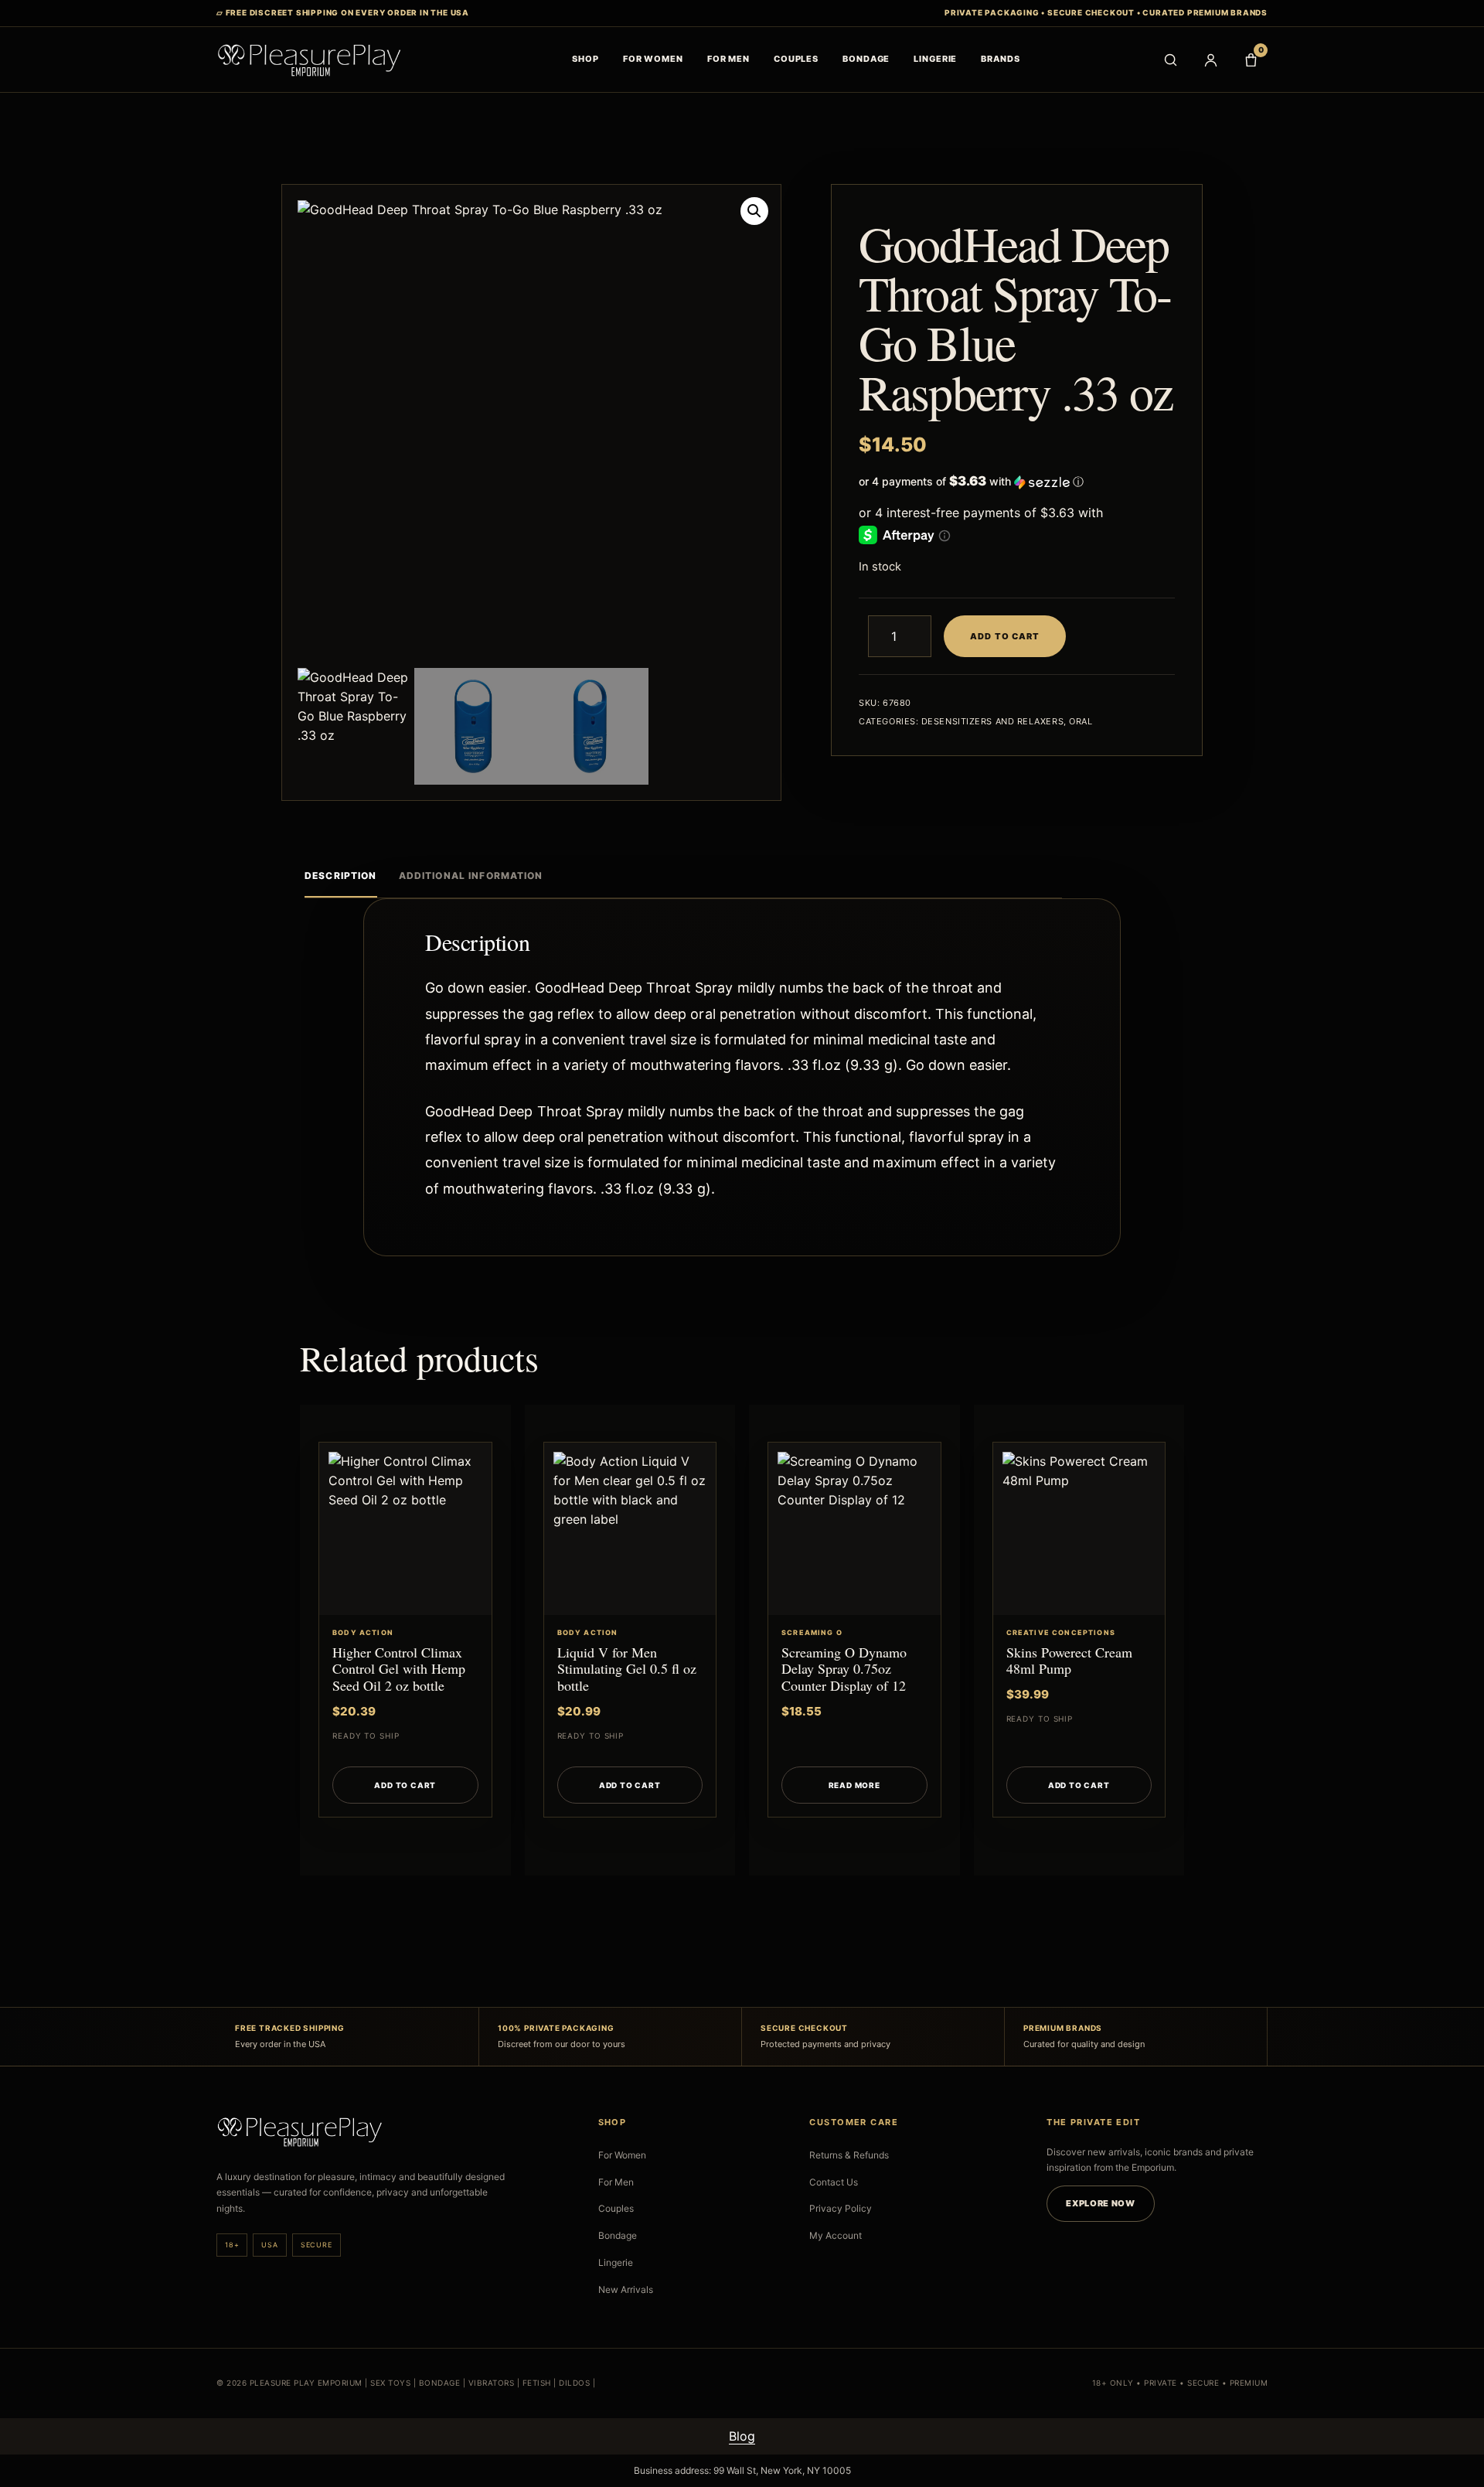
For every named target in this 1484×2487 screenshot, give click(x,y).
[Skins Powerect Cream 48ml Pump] (1079, 1529)
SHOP (585, 59)
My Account (836, 2235)
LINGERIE (935, 59)
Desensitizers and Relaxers (992, 721)
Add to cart (1005, 636)
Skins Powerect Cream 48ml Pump (1069, 1661)
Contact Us (834, 2182)
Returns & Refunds (849, 2155)
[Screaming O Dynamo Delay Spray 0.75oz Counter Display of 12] (854, 1529)
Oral (1081, 721)
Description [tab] (341, 876)
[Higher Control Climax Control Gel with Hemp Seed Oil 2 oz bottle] (405, 1529)
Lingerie (616, 2262)
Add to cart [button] (405, 1785)
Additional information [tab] (471, 876)
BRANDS (1000, 59)
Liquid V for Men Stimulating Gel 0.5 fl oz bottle (627, 1669)
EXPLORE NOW (1100, 2203)
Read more (854, 1785)
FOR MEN (728, 59)
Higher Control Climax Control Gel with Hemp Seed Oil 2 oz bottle (399, 1669)
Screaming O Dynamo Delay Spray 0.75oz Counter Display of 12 (844, 1669)
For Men (616, 2182)
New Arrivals (626, 2289)
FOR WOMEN (653, 59)
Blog (742, 2436)
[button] (754, 211)
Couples (616, 2208)
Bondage (618, 2235)
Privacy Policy (841, 2208)
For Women (622, 2155)
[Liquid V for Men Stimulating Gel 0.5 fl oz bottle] (630, 1529)
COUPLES (796, 59)
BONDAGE (866, 59)
